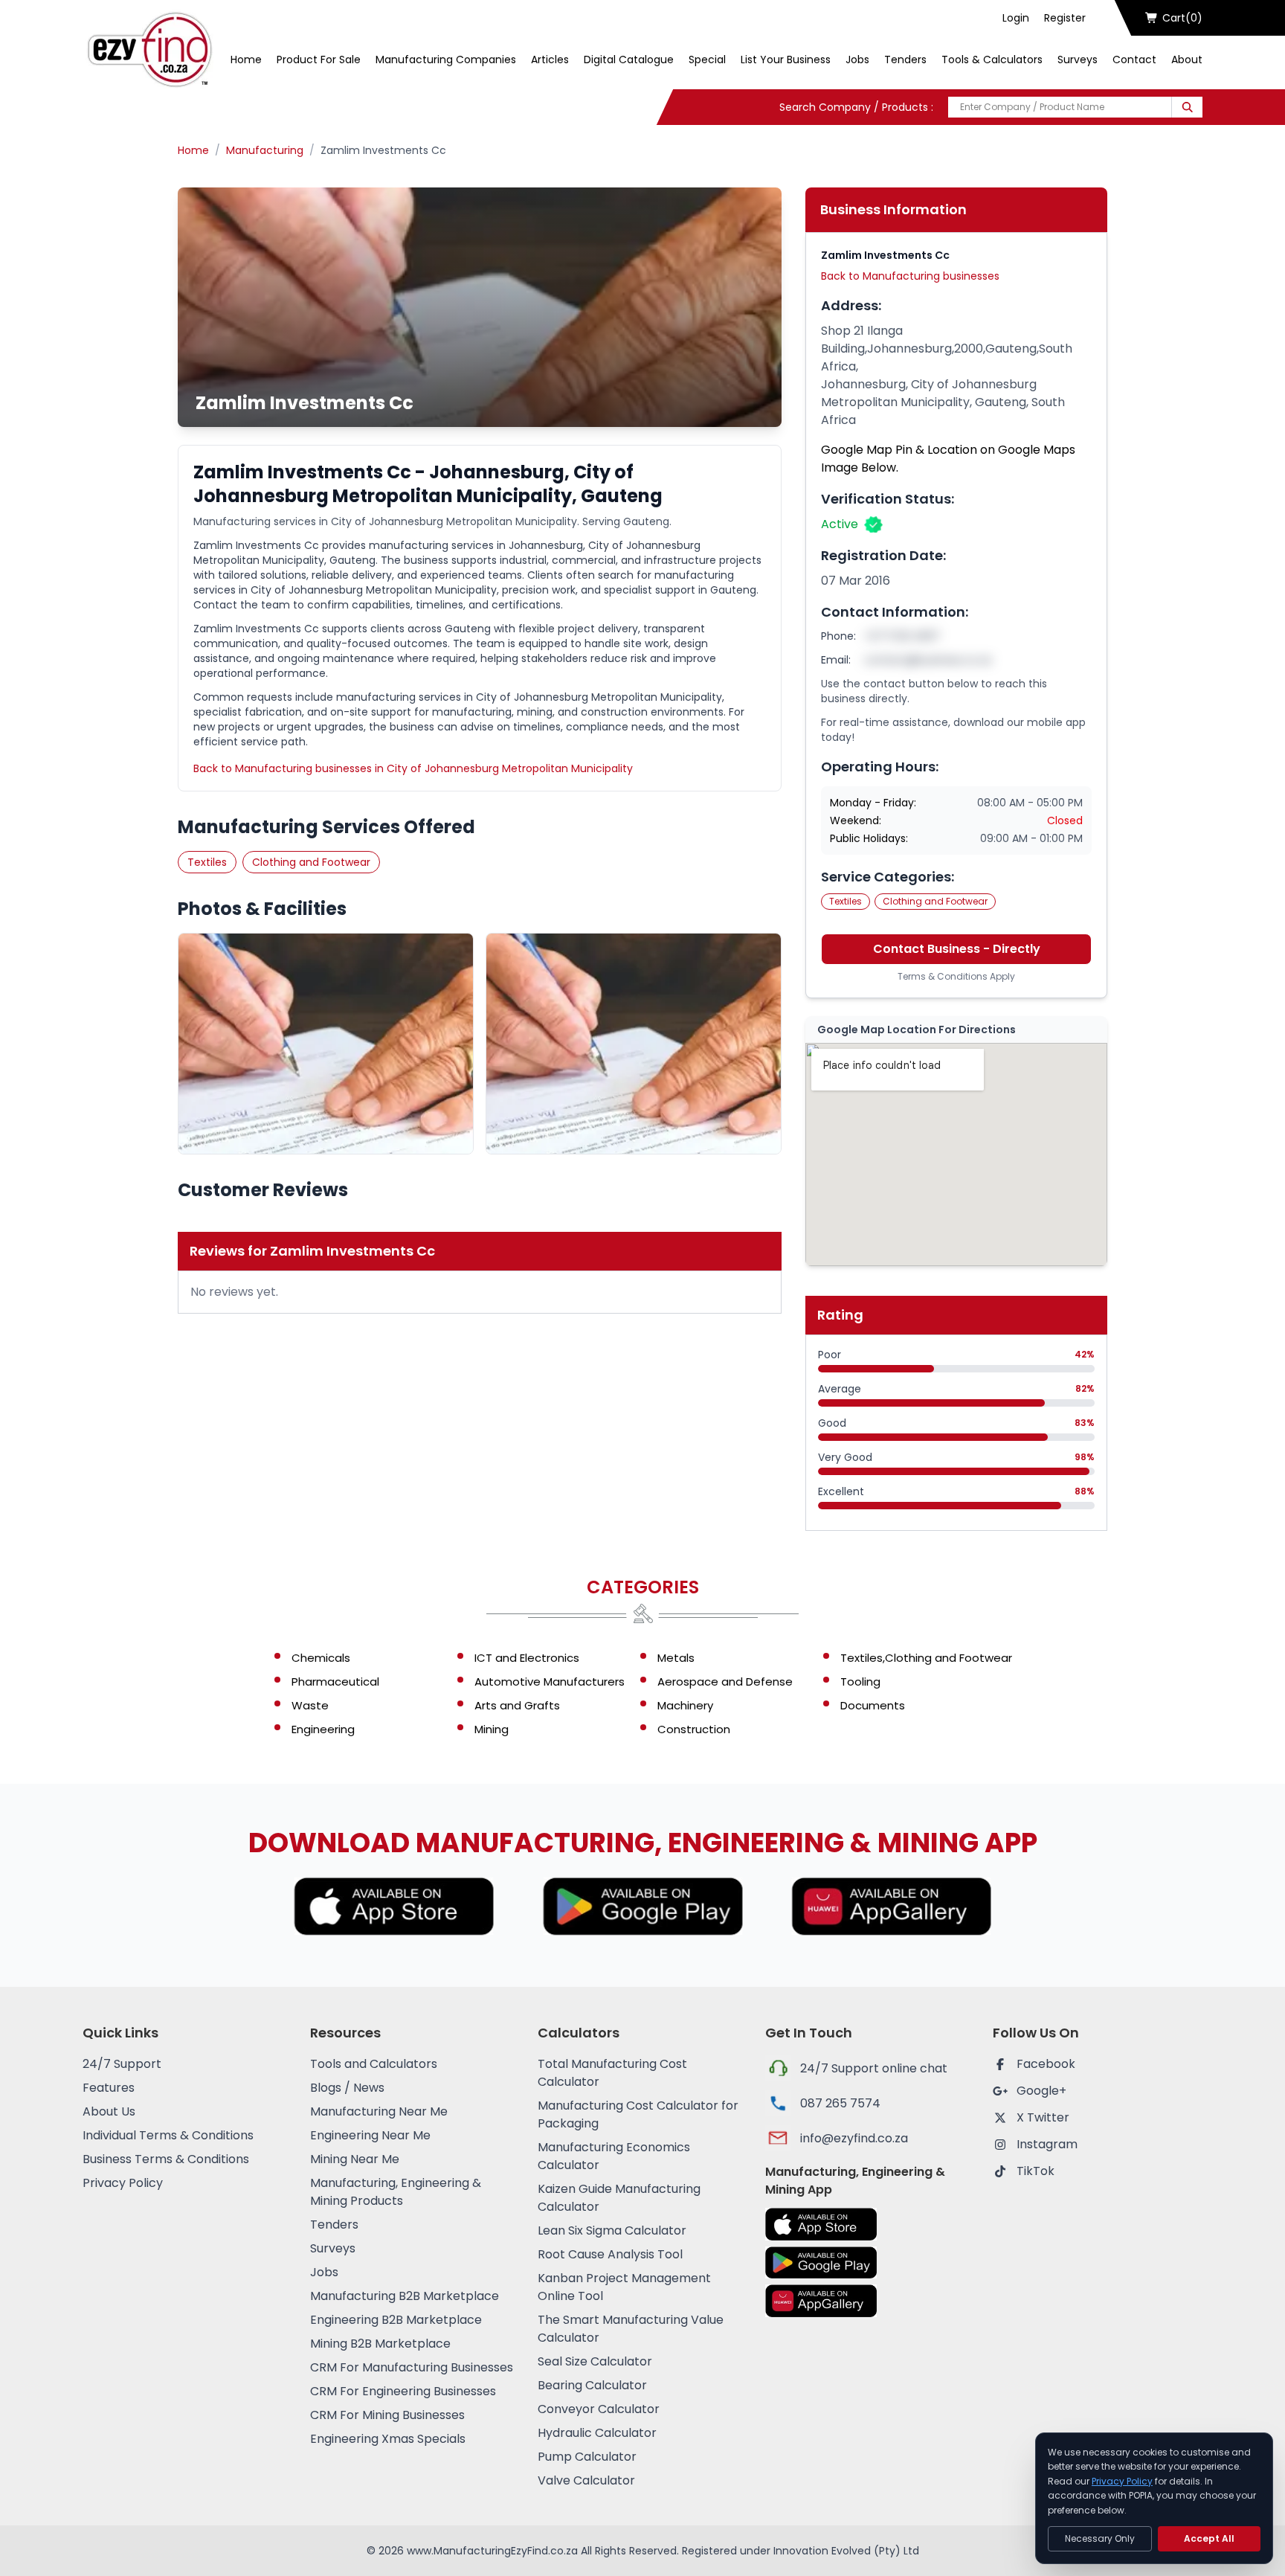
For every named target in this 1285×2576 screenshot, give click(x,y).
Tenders (905, 60)
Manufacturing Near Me (379, 2111)
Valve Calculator (586, 2480)
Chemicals (321, 1658)
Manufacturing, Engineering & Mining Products (396, 2192)
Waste (310, 1705)
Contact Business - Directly (957, 949)
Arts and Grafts (517, 1705)
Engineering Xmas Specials (388, 2439)
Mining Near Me (355, 2159)
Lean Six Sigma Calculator (612, 2230)
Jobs (857, 60)
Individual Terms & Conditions (168, 2135)
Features (109, 2088)
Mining (492, 1729)
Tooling (860, 1682)
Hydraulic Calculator (597, 2433)
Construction (694, 1729)
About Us (109, 2111)
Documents (873, 1705)
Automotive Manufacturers (550, 1682)
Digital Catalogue (629, 60)
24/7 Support (122, 2064)
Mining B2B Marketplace (380, 2344)
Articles (550, 60)
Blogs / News (347, 2088)
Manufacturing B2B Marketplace (405, 2296)
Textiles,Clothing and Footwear (926, 1658)
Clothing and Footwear (311, 862)
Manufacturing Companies (446, 60)
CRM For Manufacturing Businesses (412, 2367)
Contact (1134, 60)
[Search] (1187, 107)
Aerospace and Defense (725, 1682)
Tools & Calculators (992, 60)
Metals (676, 1658)
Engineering (323, 1729)
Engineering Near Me (370, 2135)
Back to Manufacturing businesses (910, 276)
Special (707, 60)
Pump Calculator (587, 2457)
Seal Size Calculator (595, 2361)
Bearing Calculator (592, 2385)
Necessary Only (1100, 2538)
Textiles (207, 862)
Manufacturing (265, 150)
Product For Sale (319, 60)
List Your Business (786, 60)
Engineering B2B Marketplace (396, 2320)
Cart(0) (1182, 18)
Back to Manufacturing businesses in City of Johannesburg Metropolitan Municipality (413, 768)
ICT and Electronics (527, 1658)
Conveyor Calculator (599, 2409)
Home (246, 60)
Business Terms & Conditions (166, 2159)
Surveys (1078, 60)
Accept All (1209, 2538)
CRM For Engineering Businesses (403, 2391)
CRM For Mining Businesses (387, 2415)
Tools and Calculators (374, 2064)
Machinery (685, 1705)
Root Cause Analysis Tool (610, 2254)
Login (1016, 18)
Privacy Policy (123, 2183)
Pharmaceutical (335, 1682)
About (1187, 60)
